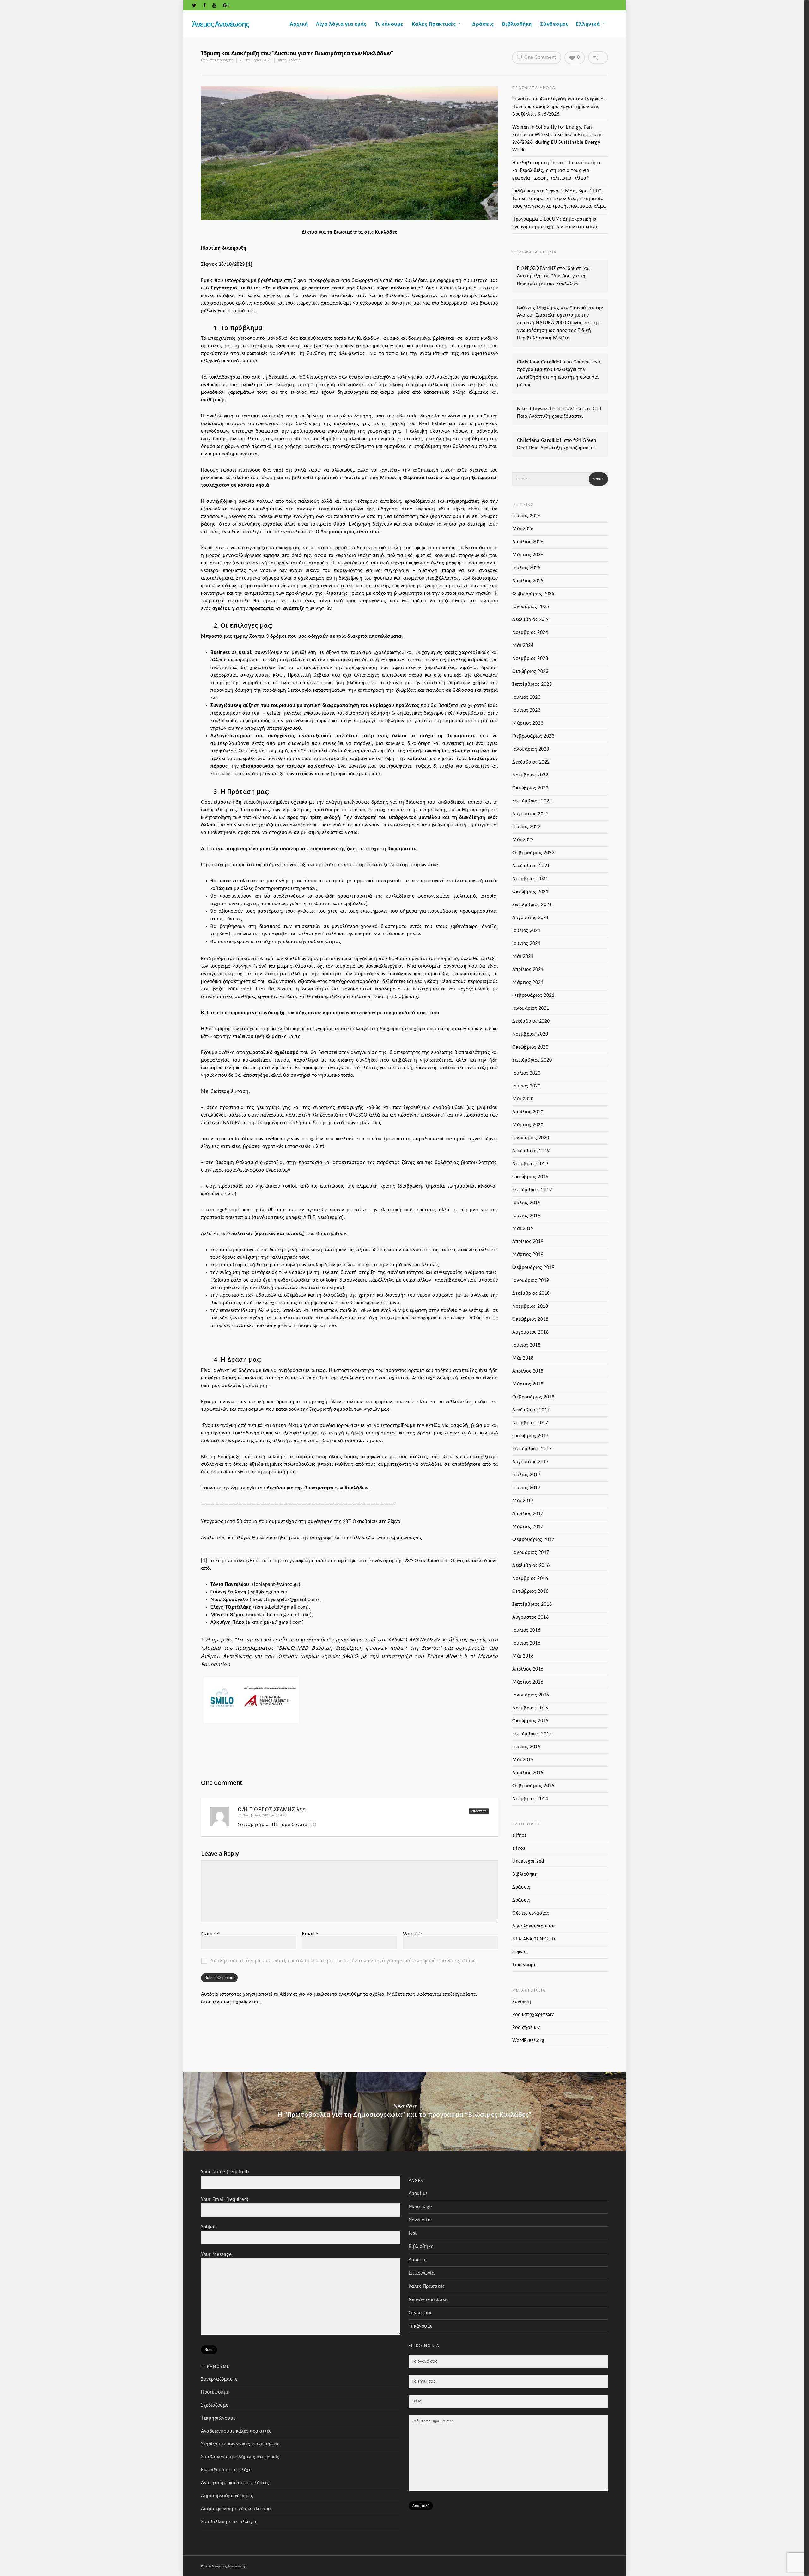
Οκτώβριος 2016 (530, 1592)
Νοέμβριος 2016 (530, 1579)
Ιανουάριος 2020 (531, 1138)
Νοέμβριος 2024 (530, 633)
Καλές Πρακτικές (434, 24)
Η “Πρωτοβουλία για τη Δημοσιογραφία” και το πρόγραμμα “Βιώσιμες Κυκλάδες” (404, 2111)
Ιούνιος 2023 (526, 710)
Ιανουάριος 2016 (531, 1695)
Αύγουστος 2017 (530, 1462)
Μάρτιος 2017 (528, 1527)
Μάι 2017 (523, 1501)
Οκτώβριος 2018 (530, 1319)
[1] (249, 265)
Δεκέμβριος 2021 (531, 866)
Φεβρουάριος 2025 (533, 594)
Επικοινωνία (422, 2273)
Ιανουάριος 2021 (531, 1008)
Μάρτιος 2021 (528, 983)
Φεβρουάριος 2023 (533, 736)
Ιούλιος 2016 (526, 1630)
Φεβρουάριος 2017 (533, 1540)
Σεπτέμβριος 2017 (532, 1449)
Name (210, 1934)
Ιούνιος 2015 (526, 1747)
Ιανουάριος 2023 (531, 749)
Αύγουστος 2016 (530, 1617)
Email (310, 1934)
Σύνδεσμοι (554, 24)
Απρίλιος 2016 (528, 1669)
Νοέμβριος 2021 (530, 879)
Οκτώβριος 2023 (530, 672)
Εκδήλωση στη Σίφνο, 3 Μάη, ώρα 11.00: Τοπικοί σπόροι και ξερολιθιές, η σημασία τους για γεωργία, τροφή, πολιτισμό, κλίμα (559, 199)
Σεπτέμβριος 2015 (532, 1734)
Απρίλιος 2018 (528, 1371)
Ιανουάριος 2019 (531, 1281)
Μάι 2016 (523, 1656)
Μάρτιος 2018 (528, 1384)
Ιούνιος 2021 (526, 944)
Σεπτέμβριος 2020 (532, 1060)
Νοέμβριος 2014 (530, 1799)
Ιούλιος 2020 (526, 1073)
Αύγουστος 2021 (530, 918)
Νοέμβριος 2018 (530, 1306)
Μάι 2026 (523, 529)
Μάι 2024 (523, 646)
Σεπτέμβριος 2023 (532, 685)
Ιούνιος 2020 (526, 1086)
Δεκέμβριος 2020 (531, 1021)
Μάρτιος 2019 (528, 1255)
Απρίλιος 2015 (528, 1773)
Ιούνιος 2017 (526, 1488)
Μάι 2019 (523, 1229)
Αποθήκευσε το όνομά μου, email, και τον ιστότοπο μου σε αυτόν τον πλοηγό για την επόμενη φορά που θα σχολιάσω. (344, 1961)
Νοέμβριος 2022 (530, 775)
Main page (420, 2207)
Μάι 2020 (523, 1099)
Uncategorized (528, 1861)
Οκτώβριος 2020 (530, 1047)
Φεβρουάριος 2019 (533, 1268)
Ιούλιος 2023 (526, 697)
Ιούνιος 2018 (526, 1345)
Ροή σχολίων (526, 2028)
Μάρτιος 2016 (528, 1682)
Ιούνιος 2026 (526, 516)
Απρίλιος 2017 (528, 1514)
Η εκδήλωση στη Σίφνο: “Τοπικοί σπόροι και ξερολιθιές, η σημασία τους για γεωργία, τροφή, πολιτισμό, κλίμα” (557, 171)
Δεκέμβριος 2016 (531, 1566)
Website (413, 1934)
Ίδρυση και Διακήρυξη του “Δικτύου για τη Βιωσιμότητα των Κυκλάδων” (554, 276)
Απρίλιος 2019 (528, 1242)
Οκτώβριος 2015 (530, 1721)
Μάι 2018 (523, 1358)
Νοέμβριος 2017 (530, 1423)
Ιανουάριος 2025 (531, 607)
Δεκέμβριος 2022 (531, 762)
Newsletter (421, 2220)
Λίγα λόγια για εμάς (341, 24)
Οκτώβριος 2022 (530, 788)
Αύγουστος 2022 (530, 814)
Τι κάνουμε (389, 24)
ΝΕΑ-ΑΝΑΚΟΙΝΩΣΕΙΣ (534, 1939)
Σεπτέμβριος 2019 (532, 1190)
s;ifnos (519, 1836)
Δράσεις (483, 24)
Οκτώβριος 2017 (530, 1436)
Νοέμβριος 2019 (530, 1164)
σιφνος (520, 1952)
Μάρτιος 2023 (528, 723)
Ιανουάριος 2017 (531, 1553)
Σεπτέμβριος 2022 (532, 801)
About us (418, 2194)
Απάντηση (479, 1811)
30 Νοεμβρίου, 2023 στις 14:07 (263, 1815)
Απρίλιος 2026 (528, 542)
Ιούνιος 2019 (526, 1216)
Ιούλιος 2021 (526, 931)
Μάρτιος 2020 (528, 1125)
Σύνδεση (522, 2002)
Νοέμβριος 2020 (530, 1034)
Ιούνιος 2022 (526, 827)
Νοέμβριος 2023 (530, 659)
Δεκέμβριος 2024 (531, 620)
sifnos (282, 60)
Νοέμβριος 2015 (530, 1708)
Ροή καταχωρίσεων (533, 2015)
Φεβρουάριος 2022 (533, 853)
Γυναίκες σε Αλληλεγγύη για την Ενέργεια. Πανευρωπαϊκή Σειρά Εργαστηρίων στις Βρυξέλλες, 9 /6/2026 (559, 107)
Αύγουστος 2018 (530, 1332)
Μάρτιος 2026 (528, 555)
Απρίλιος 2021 (528, 970)
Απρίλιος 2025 (528, 581)
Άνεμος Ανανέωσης (220, 24)
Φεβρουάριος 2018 (533, 1397)
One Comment (540, 58)
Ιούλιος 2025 (526, 568)
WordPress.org (528, 2041)
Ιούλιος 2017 (526, 1475)
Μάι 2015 (523, 1760)
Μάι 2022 (523, 840)
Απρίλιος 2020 (528, 1112)
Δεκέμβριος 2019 (531, 1151)
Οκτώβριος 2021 (530, 892)
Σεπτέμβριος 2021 (532, 905)
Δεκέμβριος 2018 (531, 1294)
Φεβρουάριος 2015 (533, 1786)
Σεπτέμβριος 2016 (532, 1605)
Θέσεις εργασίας (531, 1913)
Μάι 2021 (523, 957)
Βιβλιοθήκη (517, 24)
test (413, 2233)
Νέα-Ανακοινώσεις (429, 2300)
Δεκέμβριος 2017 (531, 1410)
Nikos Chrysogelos (219, 60)
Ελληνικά (588, 24)
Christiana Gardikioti (540, 362)
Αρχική (299, 24)
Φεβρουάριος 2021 (533, 996)
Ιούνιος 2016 (526, 1643)
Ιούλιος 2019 (526, 1203)
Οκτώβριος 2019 (530, 1177)
